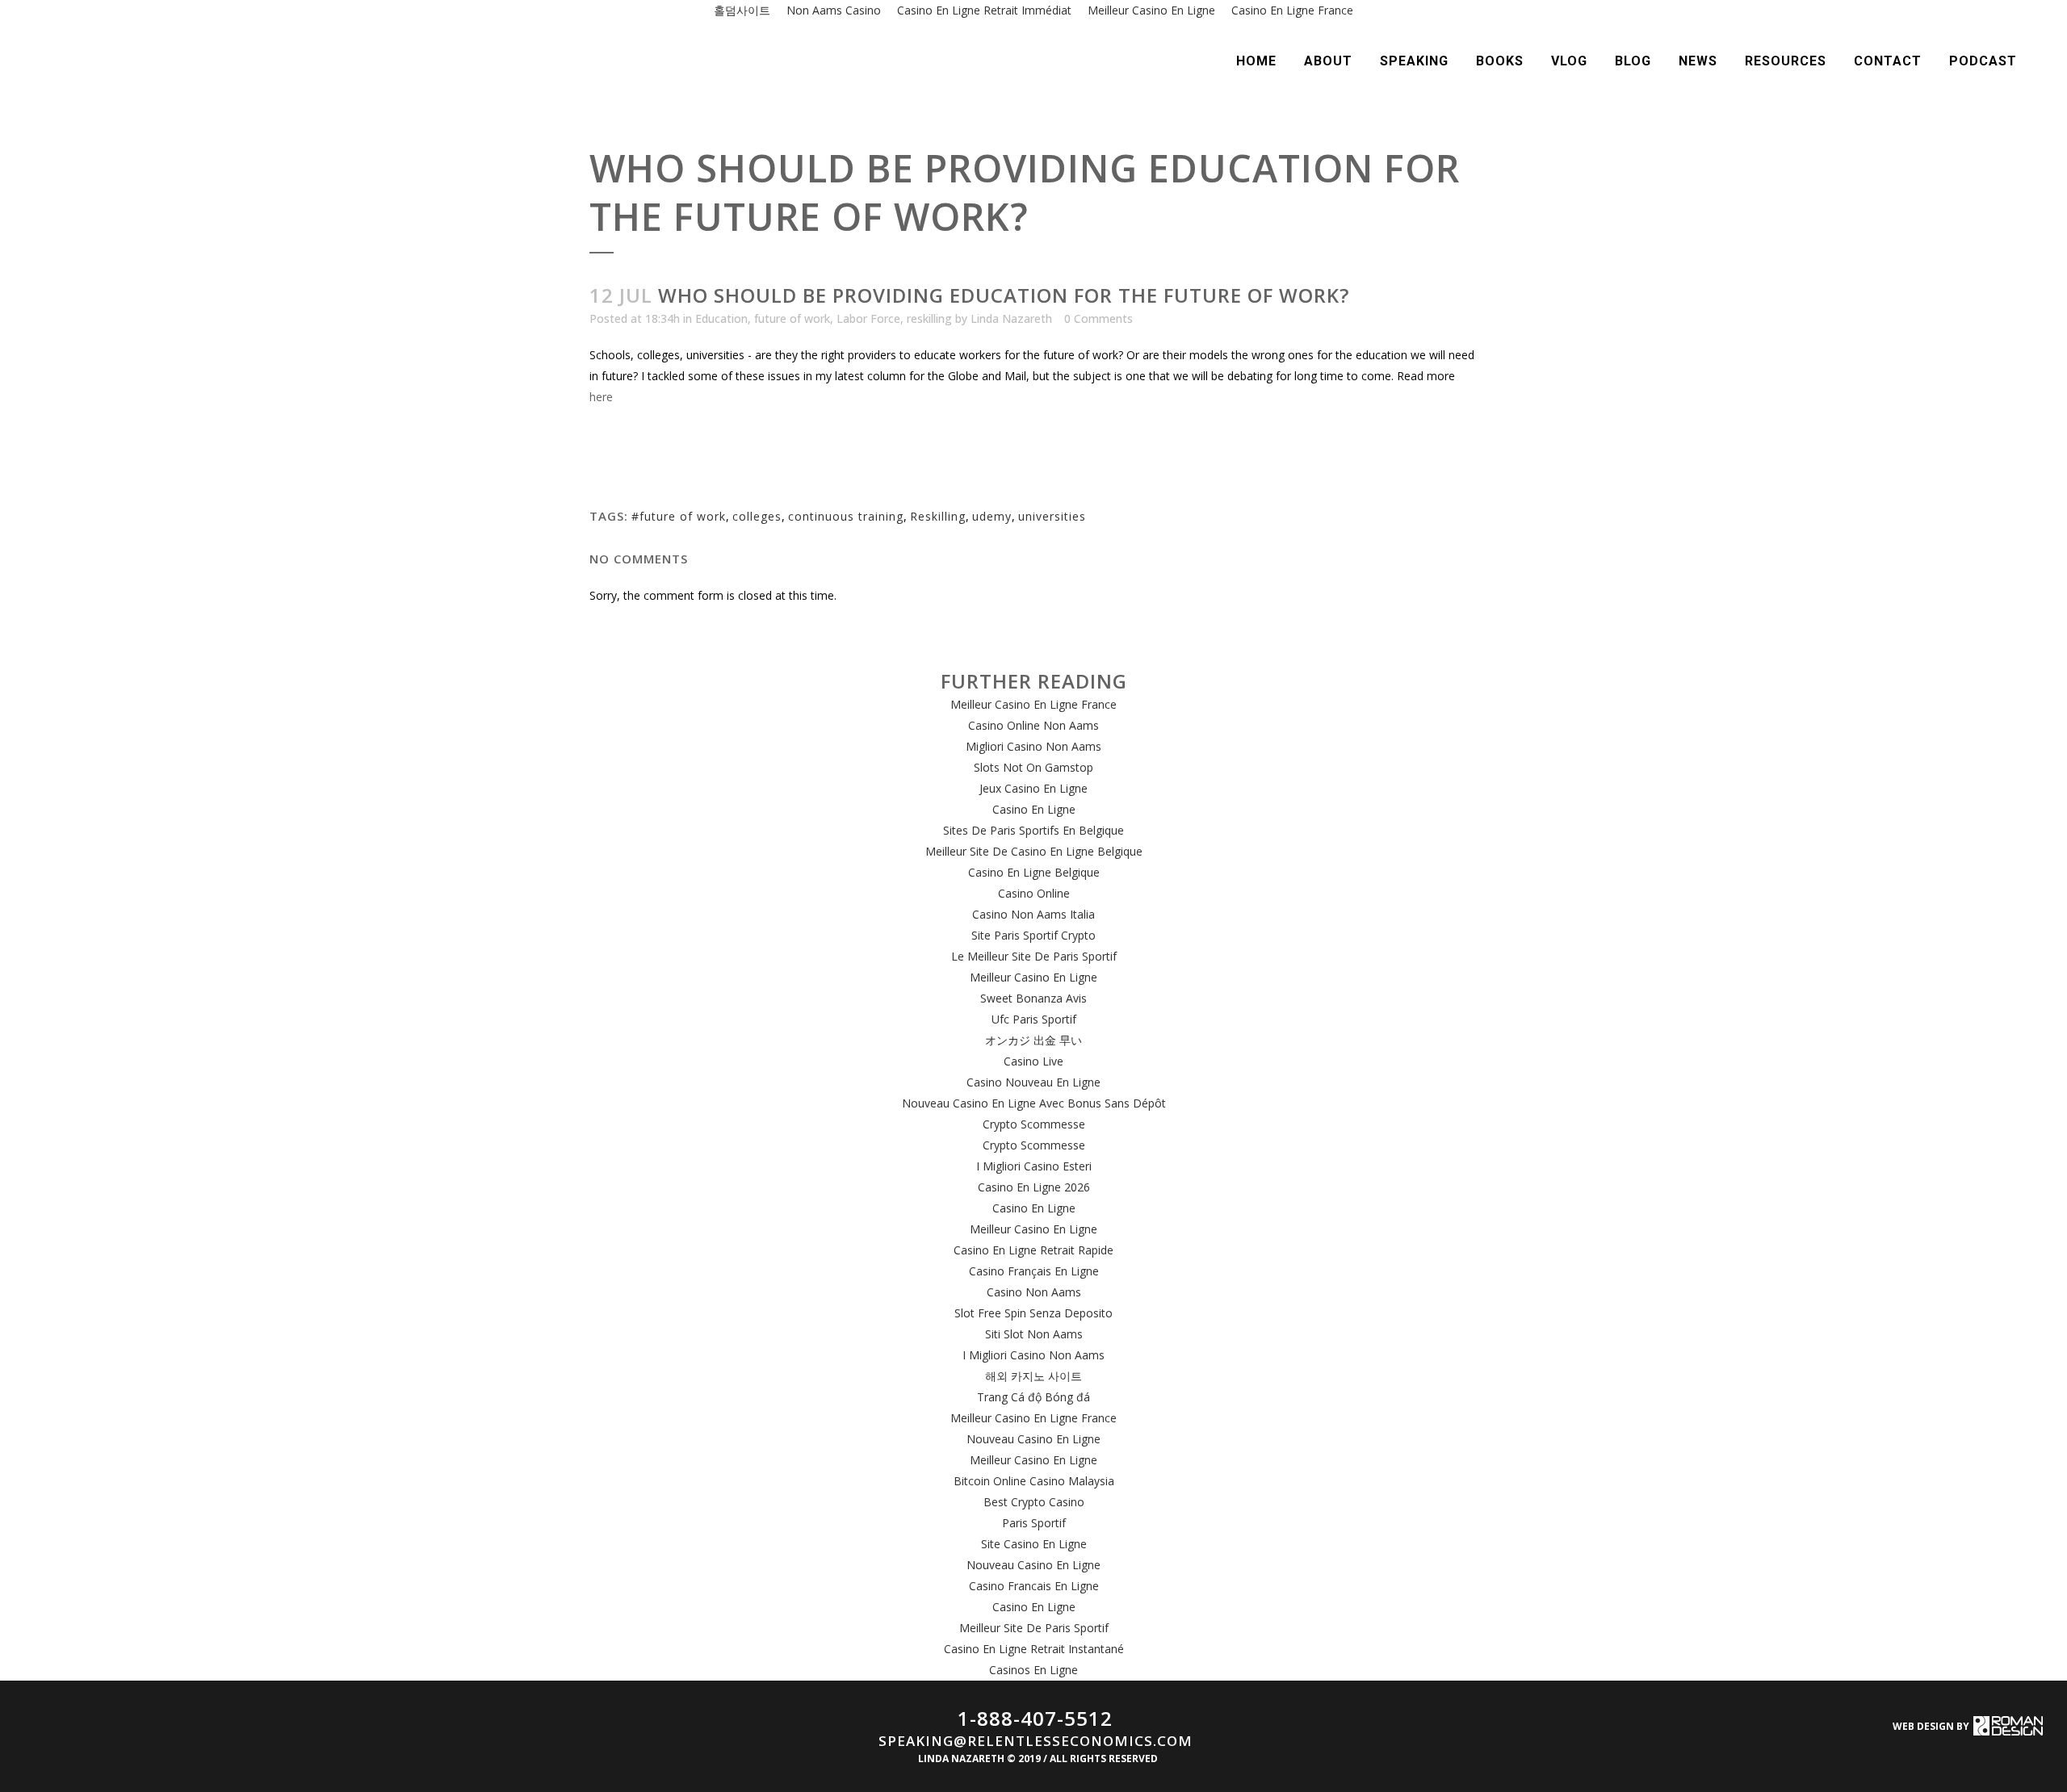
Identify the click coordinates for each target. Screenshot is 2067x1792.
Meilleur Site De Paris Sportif (1034, 1628)
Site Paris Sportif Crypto (1033, 935)
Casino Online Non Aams (1033, 725)
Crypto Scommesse (1034, 1124)
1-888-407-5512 (1035, 1718)
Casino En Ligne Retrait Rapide (1033, 1250)
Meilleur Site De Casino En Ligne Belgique (1034, 851)
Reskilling (938, 516)
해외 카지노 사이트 (1033, 1376)
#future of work (679, 516)
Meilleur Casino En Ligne (1033, 977)
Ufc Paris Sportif (1034, 1019)
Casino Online (1034, 893)
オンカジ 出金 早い (1033, 1040)
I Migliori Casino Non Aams (1033, 1355)
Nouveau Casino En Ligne (1033, 1439)
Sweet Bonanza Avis (1033, 998)
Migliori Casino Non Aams (1033, 746)
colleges (757, 516)
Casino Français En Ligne (1034, 1271)
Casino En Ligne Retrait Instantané (1034, 1649)
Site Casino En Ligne (1034, 1544)
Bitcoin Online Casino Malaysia (1034, 1481)
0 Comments (1098, 318)
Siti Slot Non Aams (1034, 1334)
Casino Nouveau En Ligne (1033, 1082)
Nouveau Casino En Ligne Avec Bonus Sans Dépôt (1034, 1103)
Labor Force (868, 318)
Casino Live (1033, 1061)
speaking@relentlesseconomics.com (1036, 1741)
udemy (992, 516)
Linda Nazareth (1011, 318)
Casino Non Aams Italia (1033, 914)
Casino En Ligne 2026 (1034, 1187)
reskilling (929, 318)
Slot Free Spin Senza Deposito (1033, 1313)
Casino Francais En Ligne (1034, 1586)
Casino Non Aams (1034, 1292)
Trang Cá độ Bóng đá (1033, 1397)
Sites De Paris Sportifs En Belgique (1033, 830)
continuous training (846, 516)
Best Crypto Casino (1034, 1502)
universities (1052, 516)
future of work (792, 318)
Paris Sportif (1034, 1523)
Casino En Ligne (1034, 809)
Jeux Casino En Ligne (1033, 788)
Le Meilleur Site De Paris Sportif (1034, 956)
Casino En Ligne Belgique (1034, 872)
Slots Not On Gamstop (1033, 767)
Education (721, 318)
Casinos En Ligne (1033, 1670)
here (601, 397)
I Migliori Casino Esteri (1034, 1166)
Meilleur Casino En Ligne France (1033, 704)
